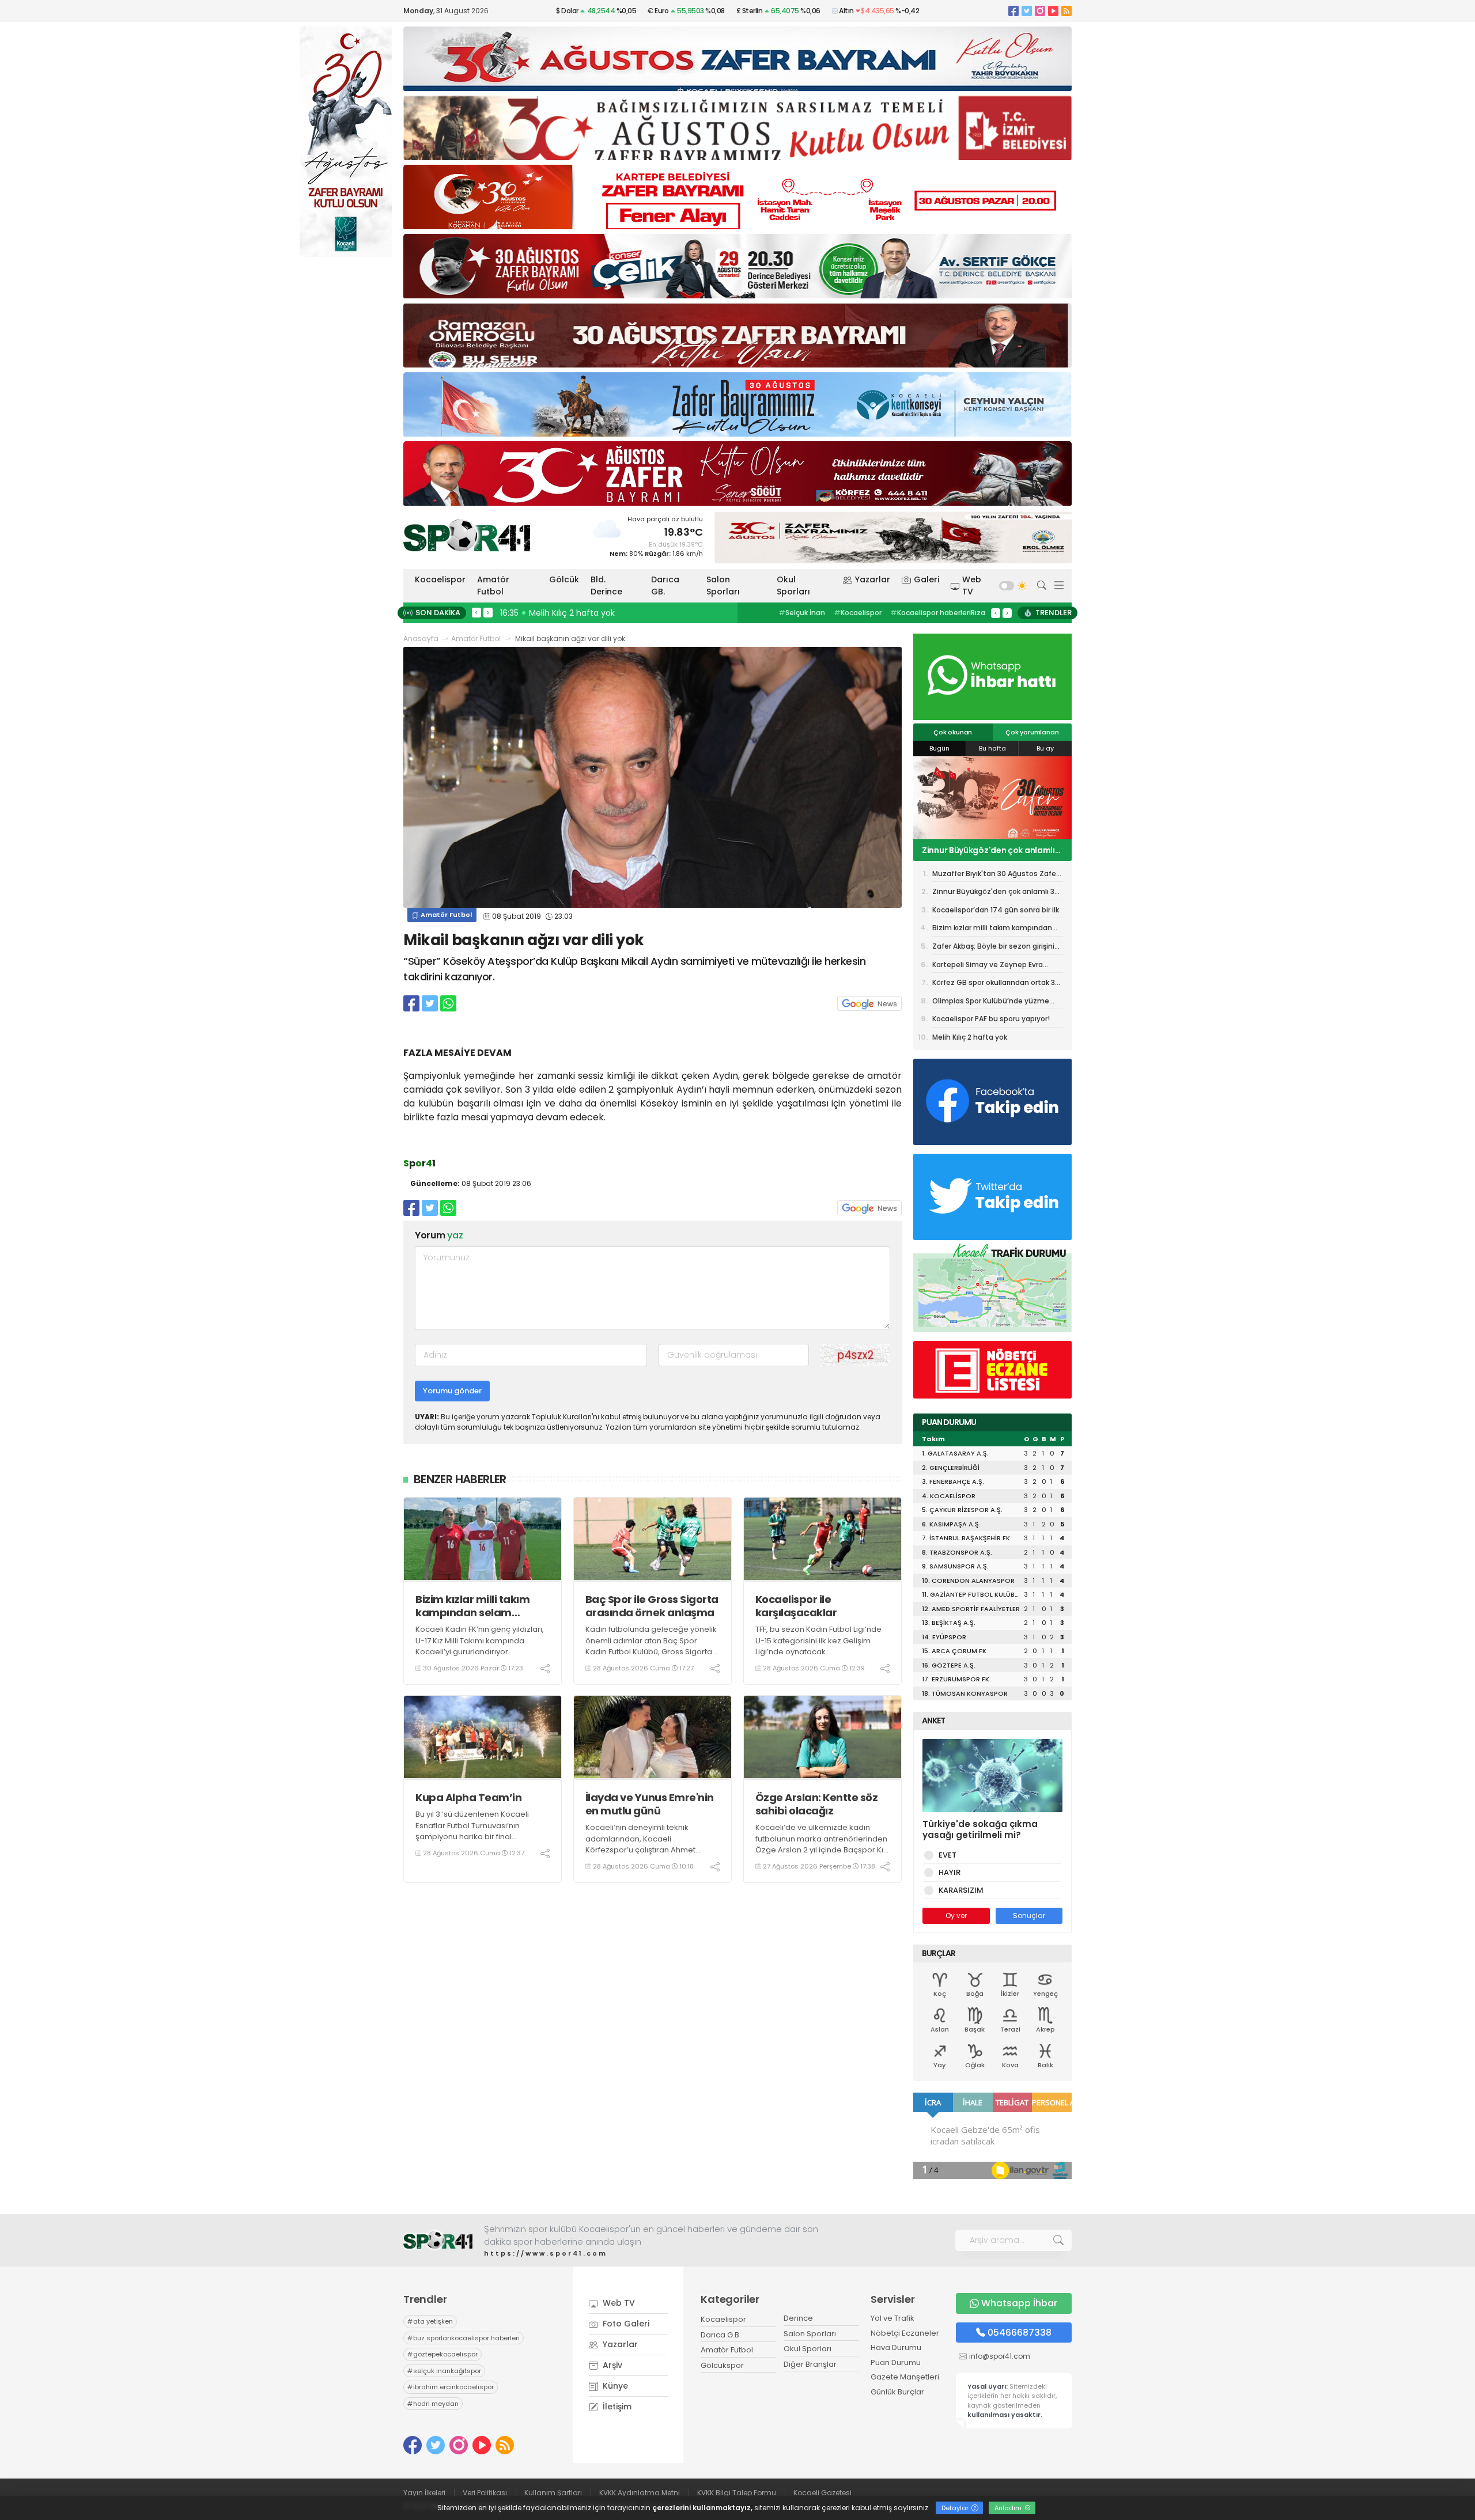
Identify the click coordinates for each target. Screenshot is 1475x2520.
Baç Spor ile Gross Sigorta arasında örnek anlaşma (652, 1606)
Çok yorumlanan (1032, 732)
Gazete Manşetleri (905, 2377)
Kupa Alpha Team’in (468, 1797)
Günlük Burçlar (897, 2392)
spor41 (853, 613)
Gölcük (564, 579)
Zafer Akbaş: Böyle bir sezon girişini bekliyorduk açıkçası (993, 948)
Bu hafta (992, 748)
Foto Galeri (625, 2324)
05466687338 (1020, 2333)
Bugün (939, 748)
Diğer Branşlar (810, 2364)
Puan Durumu (896, 2362)
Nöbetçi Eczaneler (905, 2333)
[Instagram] (1040, 11)
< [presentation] (476, 612)
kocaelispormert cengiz (924, 613)
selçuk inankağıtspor (444, 2371)
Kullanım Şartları (553, 2493)
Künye (614, 2386)
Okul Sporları (793, 586)
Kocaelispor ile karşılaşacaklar (796, 1606)
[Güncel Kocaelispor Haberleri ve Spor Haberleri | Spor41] (467, 535)
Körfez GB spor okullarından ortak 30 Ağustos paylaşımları (996, 984)
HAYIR (950, 1872)
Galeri (926, 579)
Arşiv (611, 2365)
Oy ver (956, 1915)
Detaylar (956, 2508)
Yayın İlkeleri (424, 2493)
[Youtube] (1053, 11)
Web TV (972, 586)
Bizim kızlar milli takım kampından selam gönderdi (472, 1606)
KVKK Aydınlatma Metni (640, 2493)
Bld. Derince (606, 586)
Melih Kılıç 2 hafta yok (970, 1037)
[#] (438, 2240)
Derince (798, 2318)
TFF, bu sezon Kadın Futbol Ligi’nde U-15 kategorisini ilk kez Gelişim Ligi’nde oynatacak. (818, 1640)
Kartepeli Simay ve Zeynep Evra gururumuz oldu (988, 967)
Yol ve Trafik (892, 2318)
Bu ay (1045, 748)
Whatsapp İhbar (1019, 2303)
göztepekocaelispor (442, 2354)
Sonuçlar (1029, 1915)
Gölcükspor (722, 2365)
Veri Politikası (485, 2493)
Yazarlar (873, 579)
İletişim (616, 2407)
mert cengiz (803, 613)
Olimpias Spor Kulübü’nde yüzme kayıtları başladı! (991, 1003)
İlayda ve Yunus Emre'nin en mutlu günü (650, 1804)
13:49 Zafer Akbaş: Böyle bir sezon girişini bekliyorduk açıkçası (625, 613)
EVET (948, 1855)
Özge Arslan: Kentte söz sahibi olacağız (817, 1804)
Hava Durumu (896, 2347)
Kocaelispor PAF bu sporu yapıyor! (991, 1019)
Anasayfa (421, 638)
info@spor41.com (1000, 2356)
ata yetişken (430, 2321)
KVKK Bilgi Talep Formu (737, 2493)
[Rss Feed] (1066, 11)
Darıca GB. (665, 586)
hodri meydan (433, 2404)
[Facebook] (1013, 11)
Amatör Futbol (493, 586)
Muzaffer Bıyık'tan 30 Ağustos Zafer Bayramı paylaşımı (995, 876)
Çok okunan (953, 732)
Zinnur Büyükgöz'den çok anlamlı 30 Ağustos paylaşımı (996, 893)
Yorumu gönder (452, 1391)
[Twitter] (1027, 11)
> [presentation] (488, 612)
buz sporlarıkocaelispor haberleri (464, 2338)
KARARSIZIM (961, 1890)
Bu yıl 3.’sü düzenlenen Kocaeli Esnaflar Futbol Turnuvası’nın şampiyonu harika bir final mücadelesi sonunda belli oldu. (474, 1831)
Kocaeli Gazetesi (822, 2493)
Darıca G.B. (721, 2335)
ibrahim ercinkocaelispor (451, 2387)
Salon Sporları (723, 586)
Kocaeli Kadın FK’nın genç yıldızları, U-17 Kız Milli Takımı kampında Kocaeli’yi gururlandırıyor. (480, 1640)
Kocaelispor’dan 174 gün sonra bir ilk (991, 850)
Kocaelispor (440, 579)
